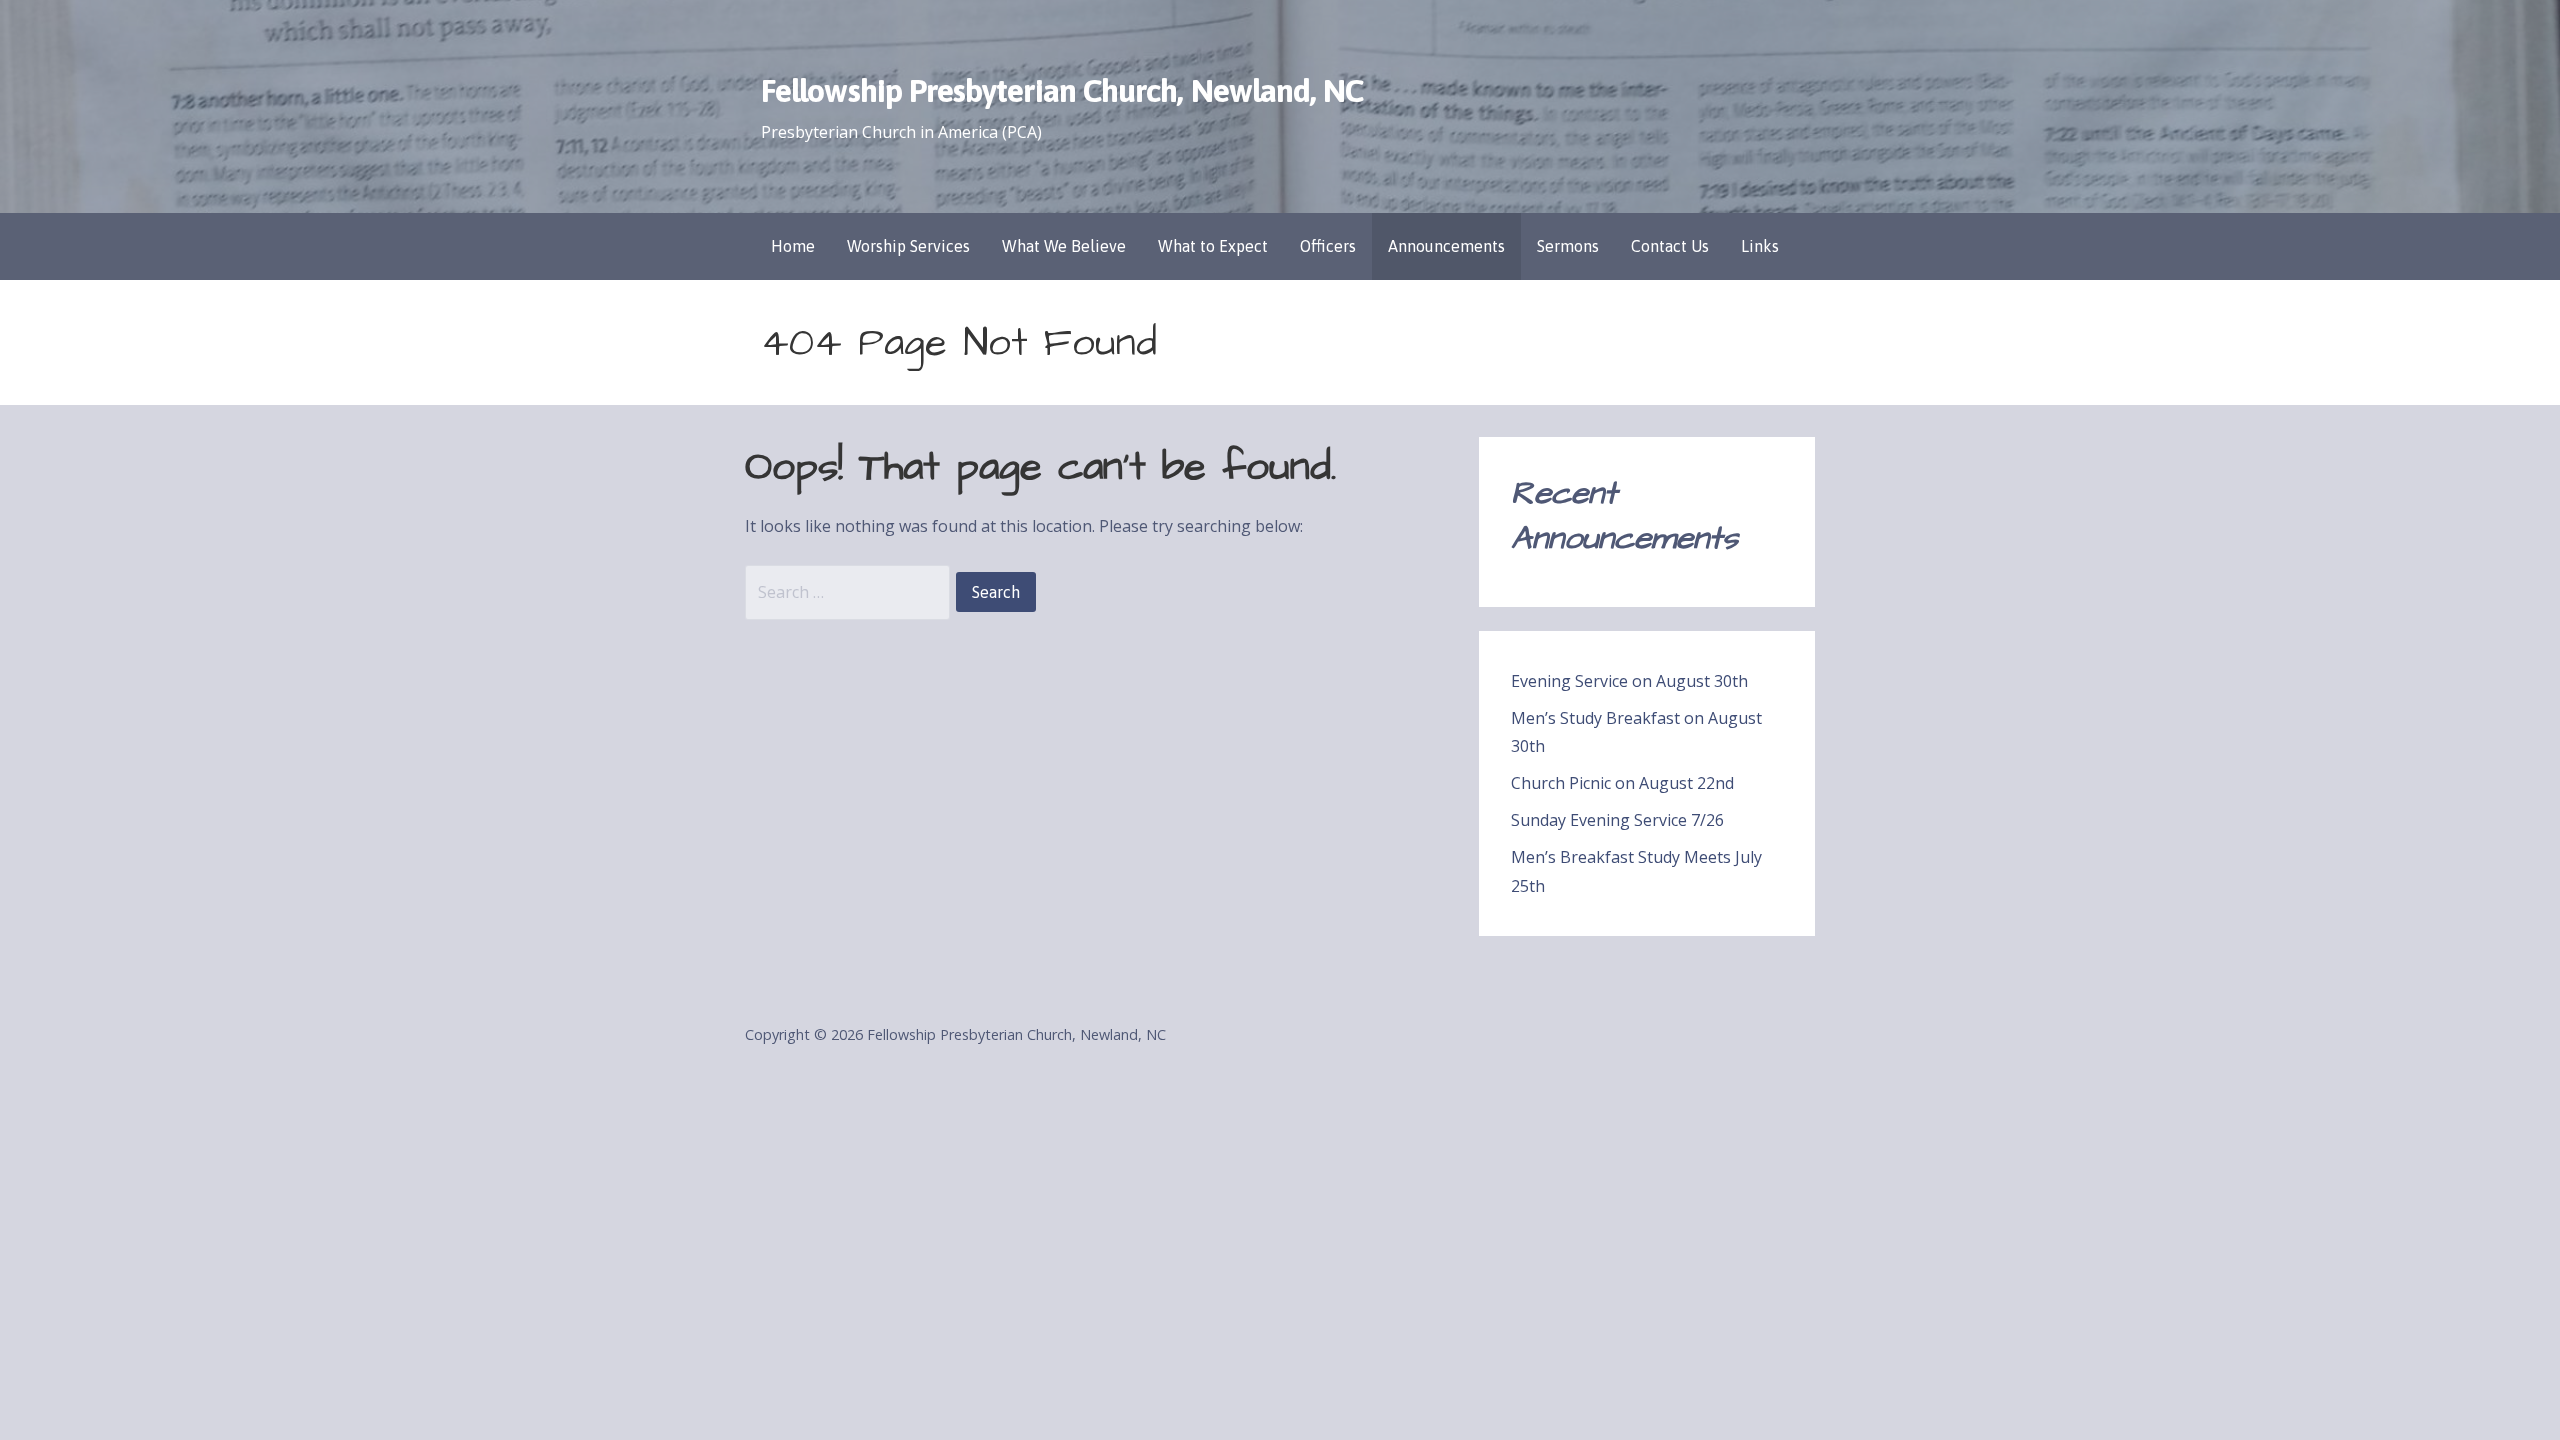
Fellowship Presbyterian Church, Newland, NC (1062, 90)
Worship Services (908, 246)
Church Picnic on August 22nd (1622, 783)
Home (793, 246)
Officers (1328, 246)
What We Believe (1064, 246)
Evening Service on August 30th (1629, 681)
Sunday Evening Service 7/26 (1617, 820)
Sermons (1568, 246)
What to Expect (1213, 246)
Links (1760, 246)
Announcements (1446, 246)
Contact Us (1670, 246)
